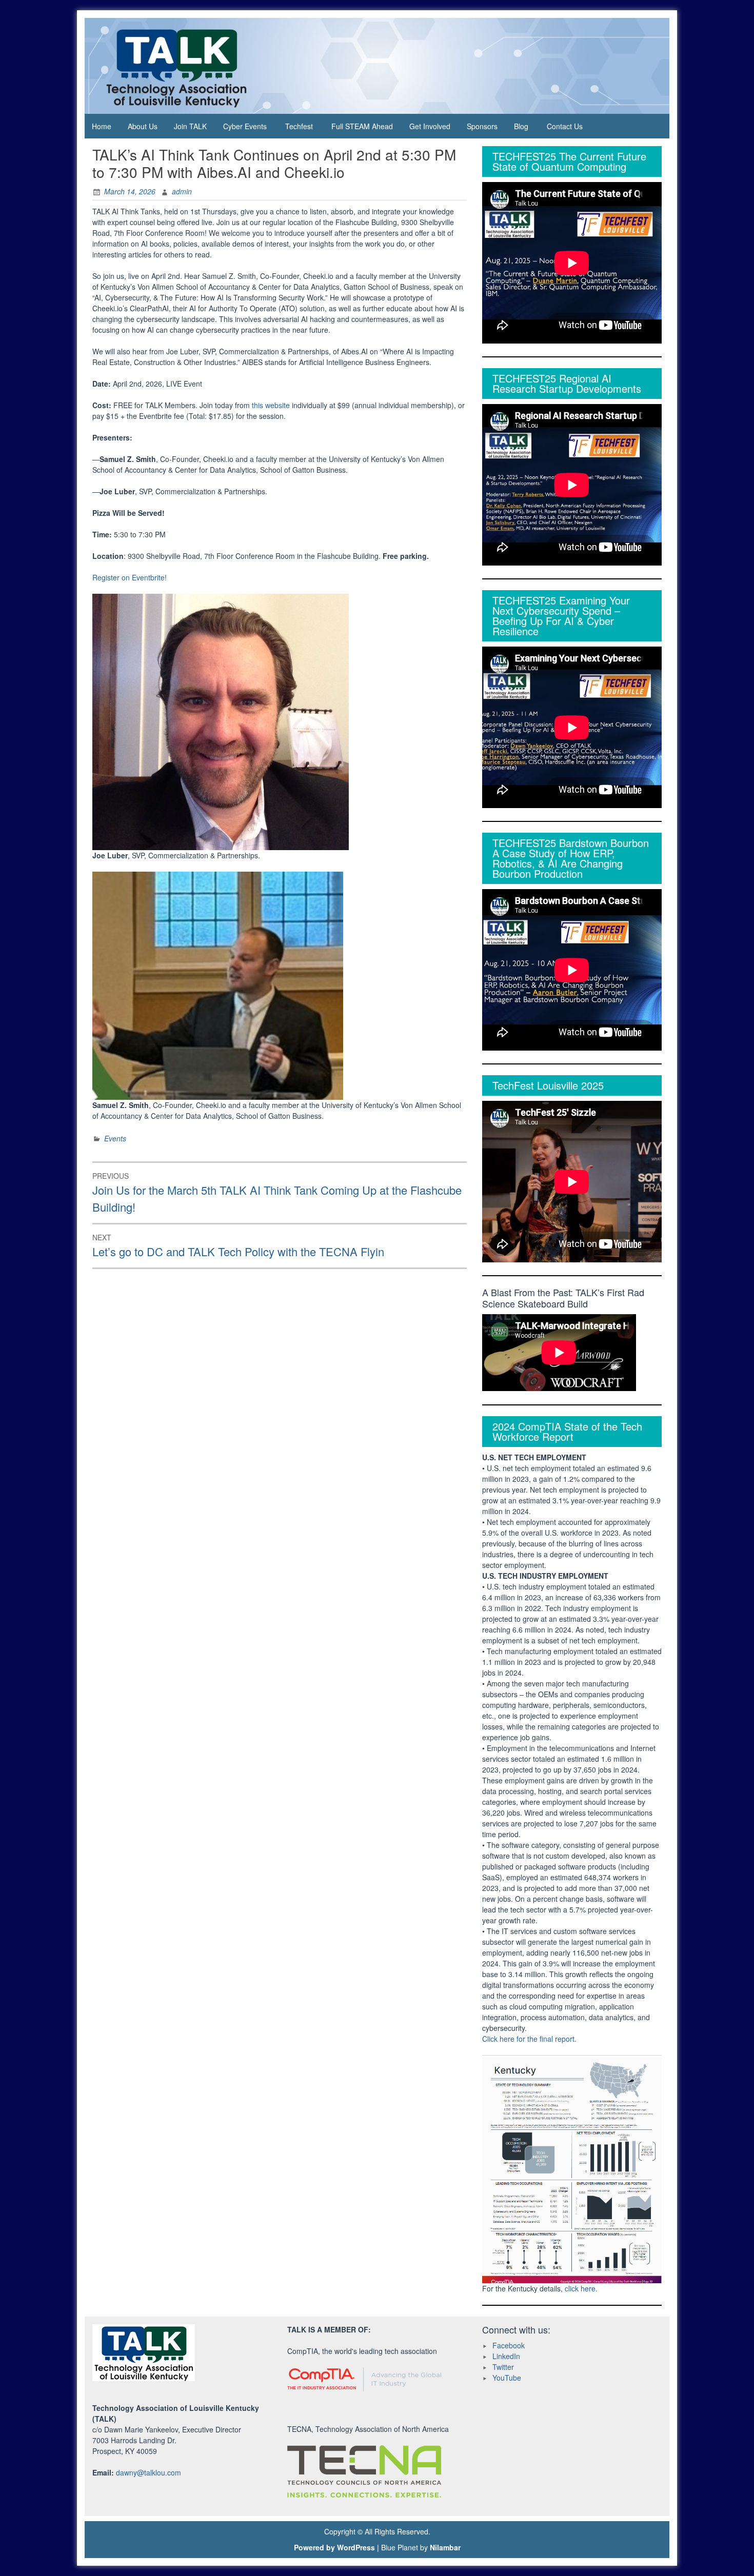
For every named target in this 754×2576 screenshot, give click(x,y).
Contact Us (565, 126)
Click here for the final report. (529, 2039)
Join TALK (190, 126)
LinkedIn (506, 2356)
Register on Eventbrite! (130, 577)
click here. (581, 2288)
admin (182, 191)
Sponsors (482, 126)
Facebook (509, 2345)
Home (102, 126)
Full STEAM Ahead (362, 126)
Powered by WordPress (334, 2547)
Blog (521, 126)
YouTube (507, 2378)
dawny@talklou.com (148, 2472)
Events (115, 1138)
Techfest (299, 126)
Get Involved (430, 126)
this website (271, 405)
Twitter (503, 2367)
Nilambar (445, 2547)
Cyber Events (245, 126)
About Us (143, 126)
